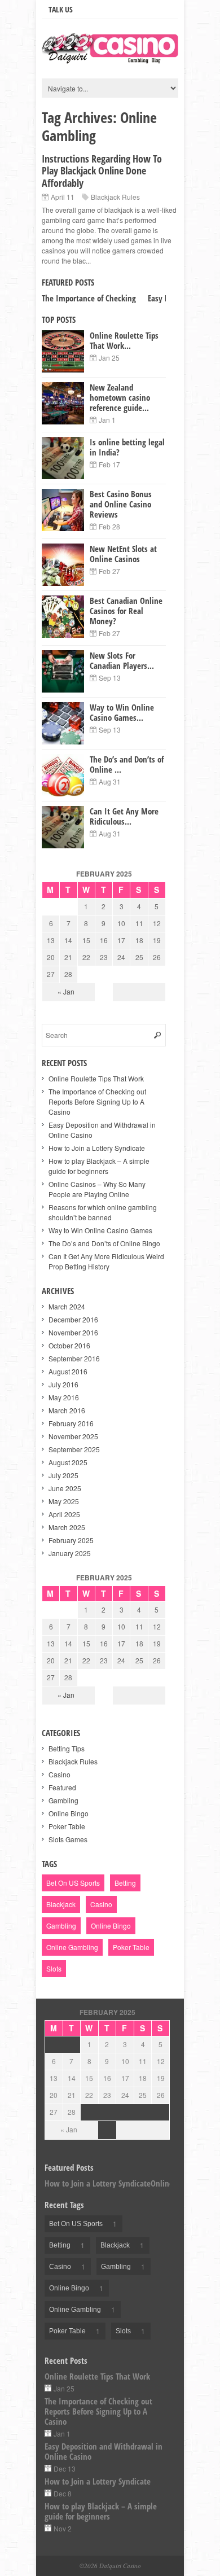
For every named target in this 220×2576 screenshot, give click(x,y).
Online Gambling (72, 1947)
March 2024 (67, 1306)
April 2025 (64, 1514)
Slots (54, 1968)
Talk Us (61, 9)
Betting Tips (67, 1748)
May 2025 (64, 1501)
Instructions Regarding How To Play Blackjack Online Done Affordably (102, 171)
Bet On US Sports (73, 1883)
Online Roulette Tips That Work (96, 1078)
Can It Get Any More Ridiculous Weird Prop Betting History (106, 1261)
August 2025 (68, 1462)
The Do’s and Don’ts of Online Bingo (104, 1243)
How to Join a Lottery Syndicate (97, 1148)
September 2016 (74, 1358)
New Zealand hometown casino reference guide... (120, 397)
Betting (125, 1883)
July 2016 (63, 1384)
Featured (62, 1787)
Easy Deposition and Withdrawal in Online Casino (104, 2451)
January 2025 (70, 1553)
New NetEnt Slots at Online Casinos (123, 554)
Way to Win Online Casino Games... (122, 712)
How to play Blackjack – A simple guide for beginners (99, 1166)
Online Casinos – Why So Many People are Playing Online (97, 1189)
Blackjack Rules (115, 197)
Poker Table (67, 1826)
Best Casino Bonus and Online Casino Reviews (121, 504)
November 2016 (73, 1332)
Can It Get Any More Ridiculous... (124, 816)
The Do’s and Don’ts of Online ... (127, 764)
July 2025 (63, 1475)
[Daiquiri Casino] (110, 58)
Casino (60, 1774)
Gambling (63, 1800)
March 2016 (67, 1410)
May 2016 (64, 1397)
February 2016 (71, 1423)
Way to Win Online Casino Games (100, 1230)
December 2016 (73, 1319)
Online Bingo (69, 1813)
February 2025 (71, 1540)
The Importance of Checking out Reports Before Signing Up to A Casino (97, 1101)
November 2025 (73, 1436)
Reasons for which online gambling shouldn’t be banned (103, 1212)
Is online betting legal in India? (127, 447)
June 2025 (65, 1488)
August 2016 (68, 1371)
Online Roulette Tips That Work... (124, 340)
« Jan (66, 991)
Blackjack (61, 1904)
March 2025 (67, 1527)
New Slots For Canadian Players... (122, 660)
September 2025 (74, 1449)
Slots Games (68, 1839)
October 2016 (69, 1345)
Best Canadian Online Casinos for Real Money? (126, 611)
